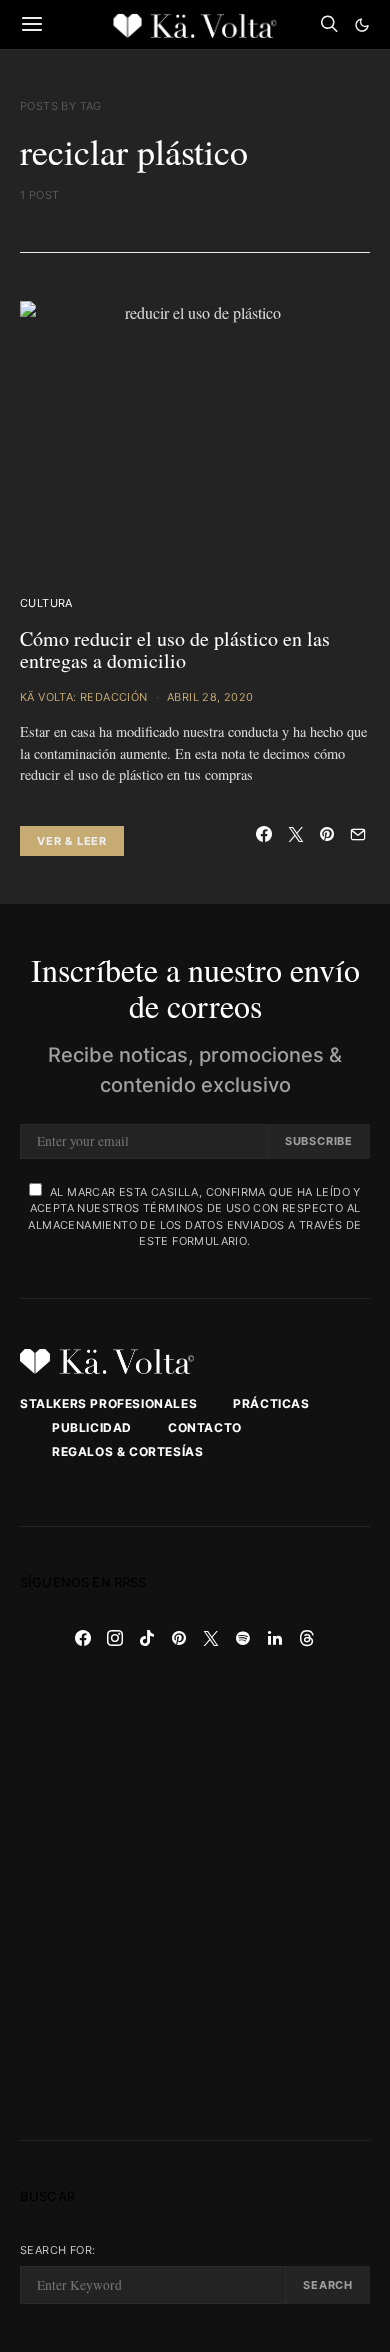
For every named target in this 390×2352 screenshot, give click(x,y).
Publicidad (92, 1427)
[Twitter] (211, 1638)
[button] (362, 25)
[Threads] (307, 1638)
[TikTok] (147, 1638)
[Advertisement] (195, 1897)
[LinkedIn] (275, 1638)
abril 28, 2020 (210, 697)
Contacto (205, 1427)
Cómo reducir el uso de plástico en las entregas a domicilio (175, 650)
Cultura (46, 603)
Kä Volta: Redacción (84, 697)
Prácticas (271, 1403)
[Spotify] (243, 1638)
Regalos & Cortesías (127, 1451)
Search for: (57, 2250)
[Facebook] (83, 1638)
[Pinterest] (179, 1638)
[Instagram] (115, 1638)
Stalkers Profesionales (108, 1403)
